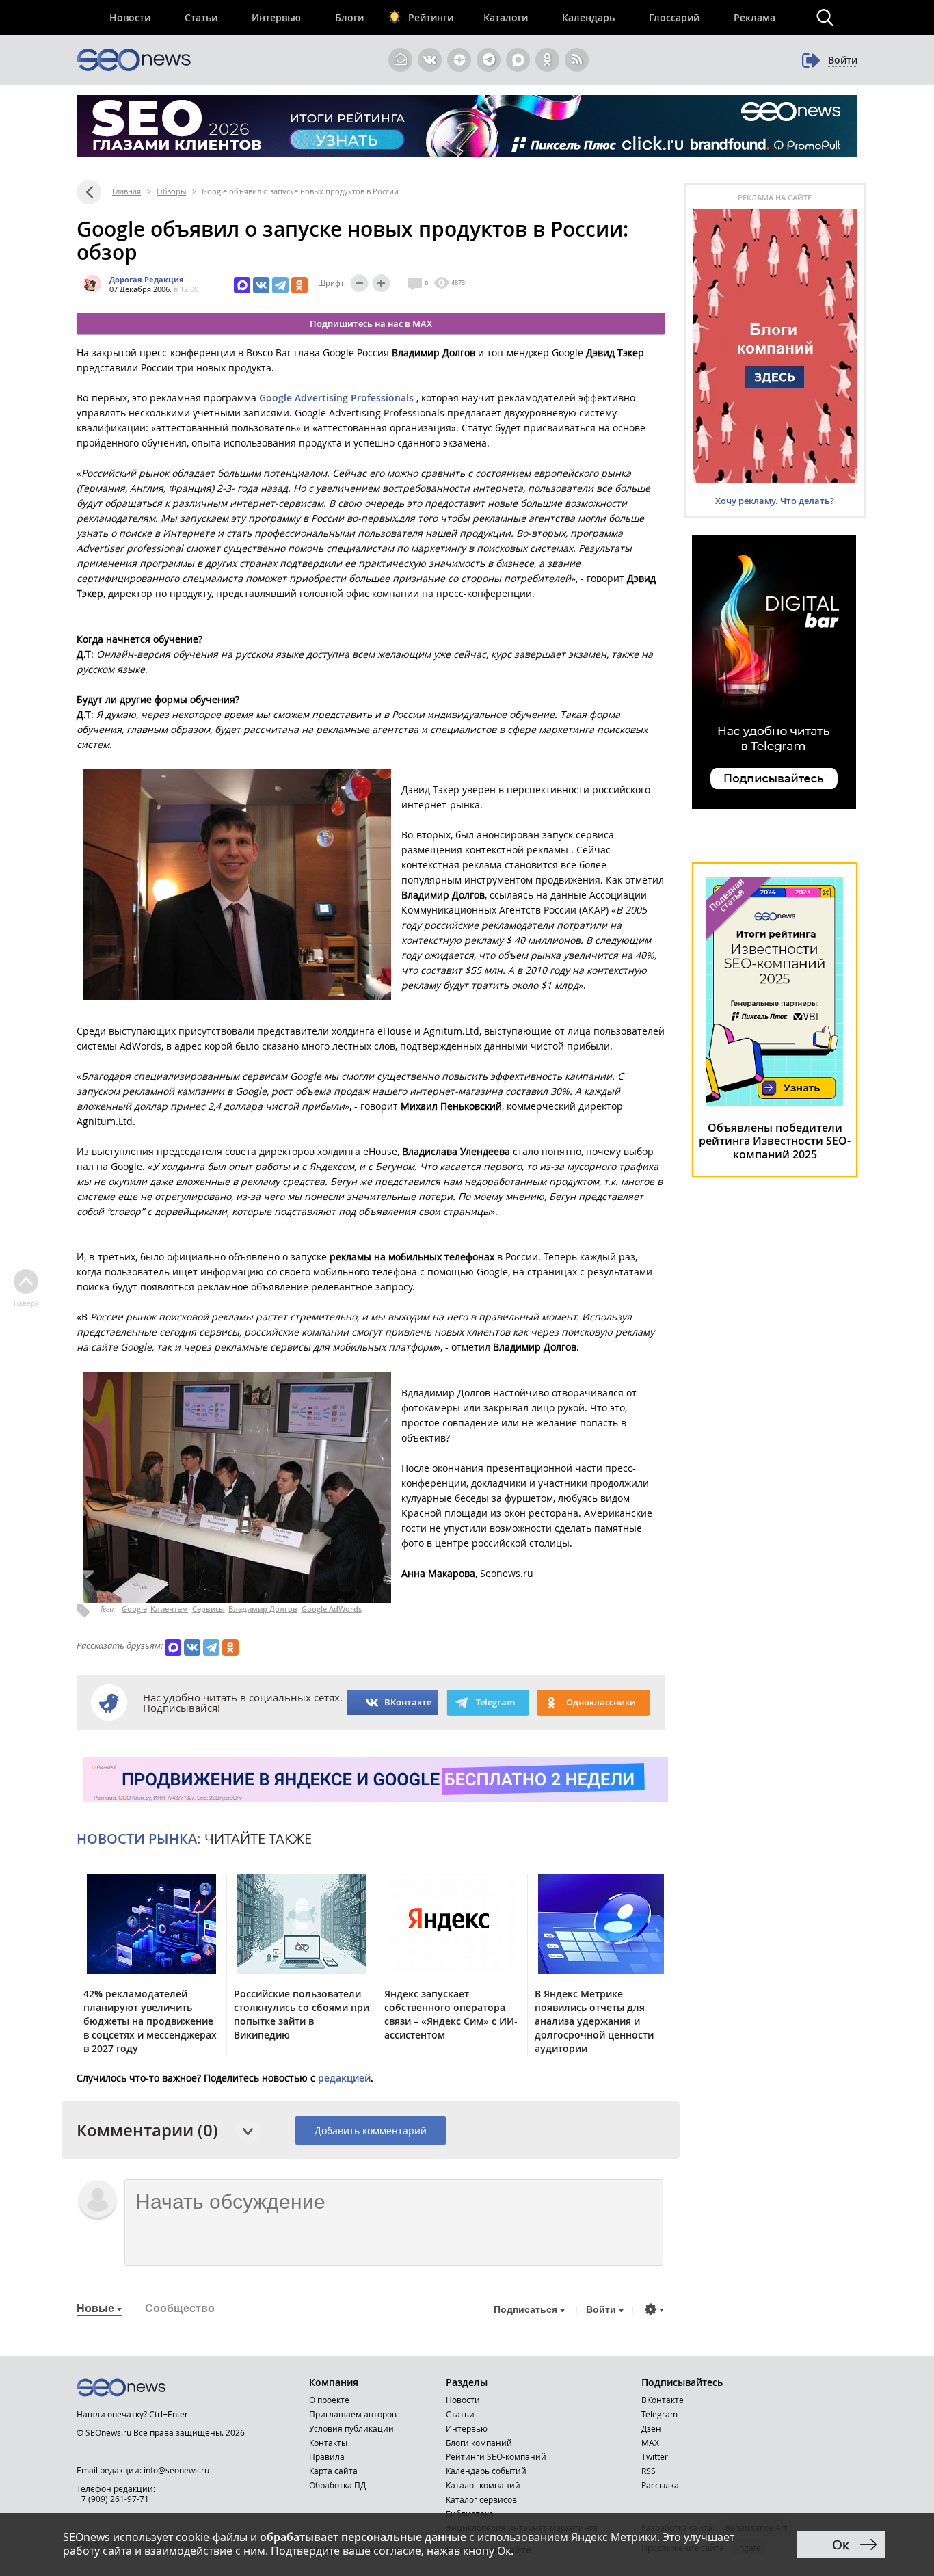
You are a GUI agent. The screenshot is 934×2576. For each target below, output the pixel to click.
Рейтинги (431, 17)
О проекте (329, 2400)
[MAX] (242, 285)
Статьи (201, 17)
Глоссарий (674, 17)
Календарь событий (486, 2471)
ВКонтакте (408, 1702)
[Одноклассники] (299, 285)
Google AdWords (332, 1609)
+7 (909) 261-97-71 (113, 2499)
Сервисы (209, 1609)
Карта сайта (333, 2471)
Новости (130, 17)
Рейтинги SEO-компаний (496, 2456)
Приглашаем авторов (353, 2414)
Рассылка (660, 2485)
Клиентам (169, 1609)
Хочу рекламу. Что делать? (775, 501)
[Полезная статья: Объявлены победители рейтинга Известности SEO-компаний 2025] (775, 1102)
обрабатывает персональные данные (363, 2537)
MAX (650, 2443)
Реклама (755, 17)
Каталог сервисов (481, 2499)
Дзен (651, 2428)
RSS (649, 2471)
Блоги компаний (479, 2443)
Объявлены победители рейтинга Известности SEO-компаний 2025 (775, 1141)
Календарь (588, 17)
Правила (327, 2456)
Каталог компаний (483, 2485)
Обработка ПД (337, 2485)
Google (134, 1609)
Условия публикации (351, 2428)
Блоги (349, 17)
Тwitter (655, 2456)
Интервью (276, 17)
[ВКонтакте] (261, 285)
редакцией (344, 2078)
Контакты (328, 2443)
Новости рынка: (139, 1838)
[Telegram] (280, 285)
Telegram (659, 2414)
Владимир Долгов (263, 1609)
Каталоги (506, 17)
